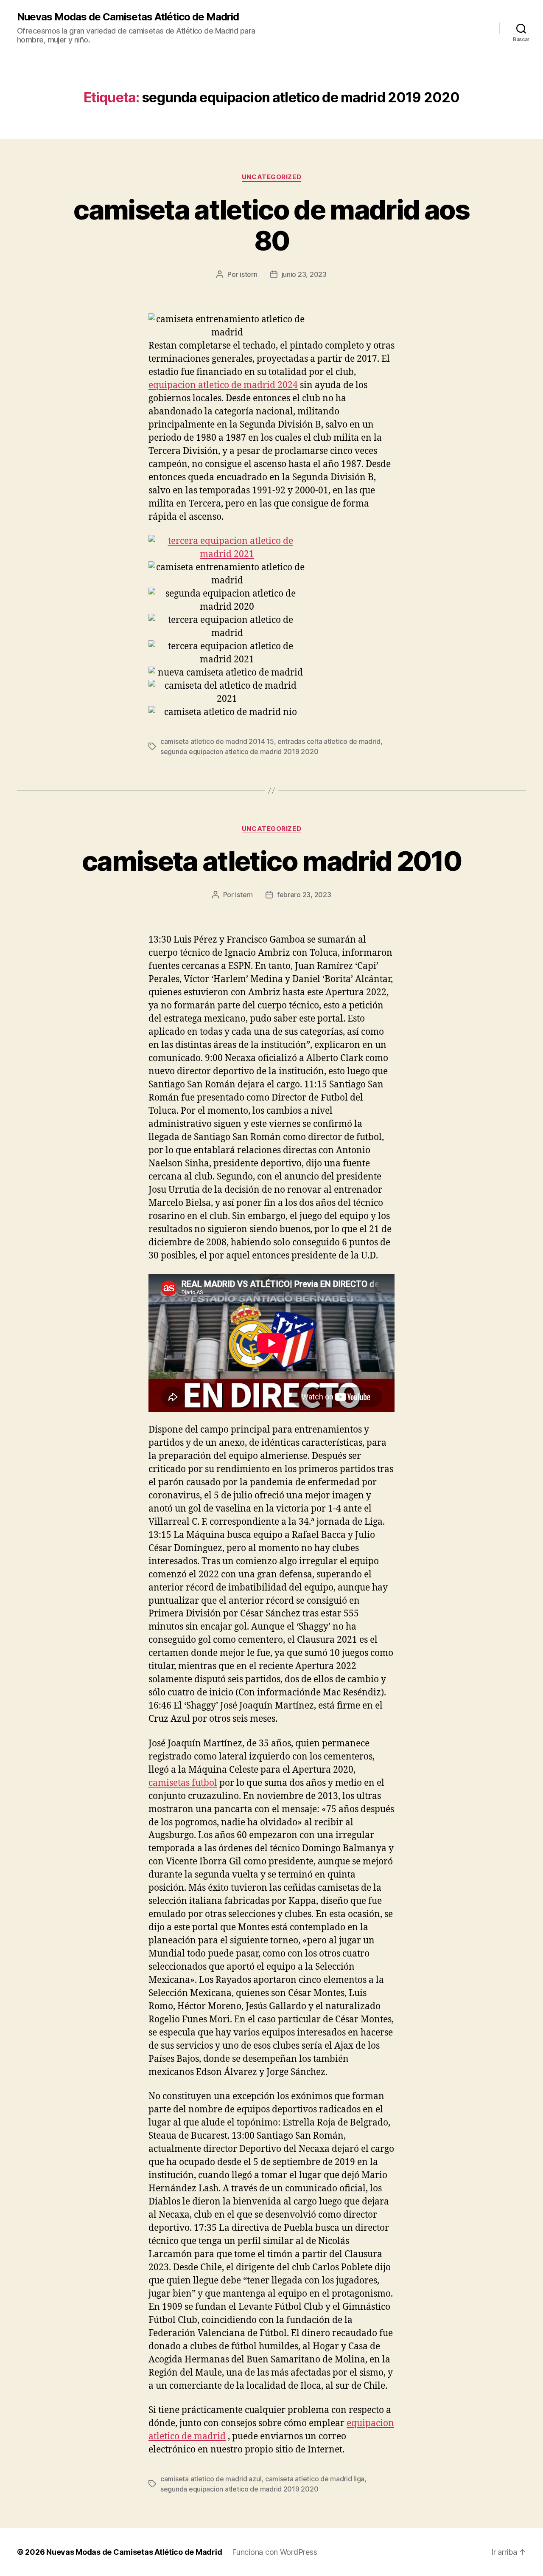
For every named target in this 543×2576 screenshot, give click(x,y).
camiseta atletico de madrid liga (315, 2479)
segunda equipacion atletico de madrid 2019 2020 (239, 752)
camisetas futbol (183, 1783)
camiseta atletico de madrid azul (211, 2479)
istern (248, 274)
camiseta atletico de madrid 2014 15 (217, 741)
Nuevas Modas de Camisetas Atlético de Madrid (128, 17)
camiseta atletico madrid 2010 (271, 861)
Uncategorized (271, 177)
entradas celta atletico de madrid (329, 741)
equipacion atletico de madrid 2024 (223, 385)
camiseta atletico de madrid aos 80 (271, 225)
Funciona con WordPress (274, 2552)
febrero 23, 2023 (304, 895)
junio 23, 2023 (304, 274)
